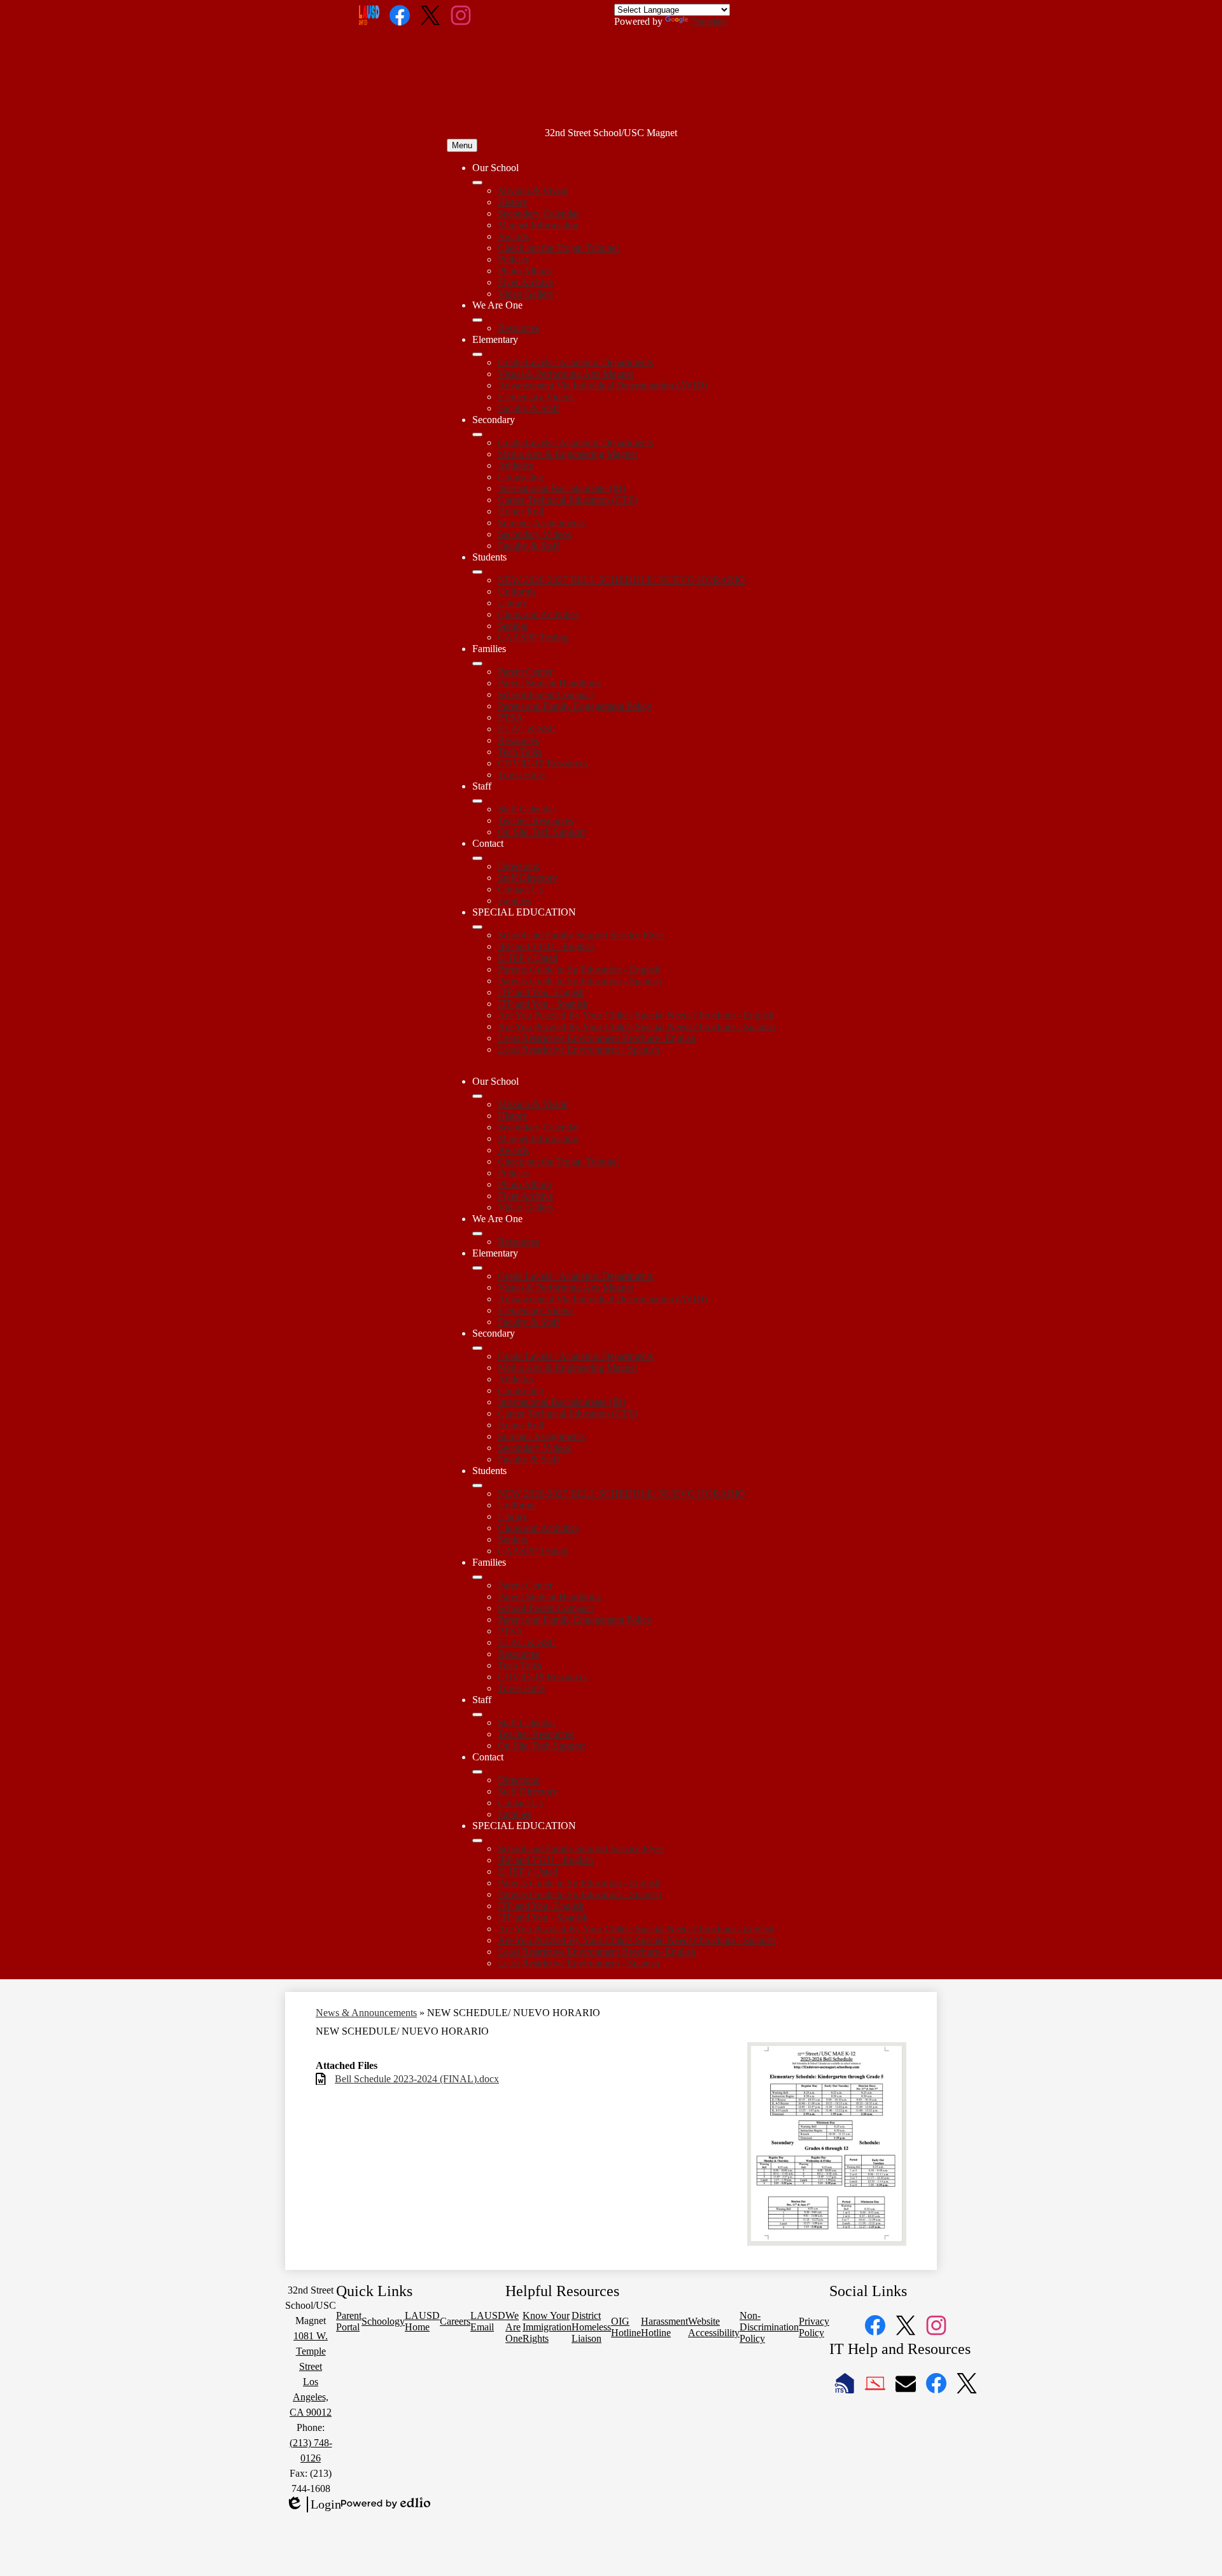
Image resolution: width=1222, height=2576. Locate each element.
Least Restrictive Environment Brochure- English (597, 1038)
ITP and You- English (541, 992)
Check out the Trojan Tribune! (558, 248)
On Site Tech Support (541, 832)
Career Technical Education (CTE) (568, 500)
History (513, 202)
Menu (462, 145)
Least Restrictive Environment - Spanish (579, 1049)
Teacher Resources (536, 820)
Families (515, 901)
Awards (513, 236)
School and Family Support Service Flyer (581, 935)
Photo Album (524, 271)
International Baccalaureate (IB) (562, 488)
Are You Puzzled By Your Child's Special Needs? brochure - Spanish (636, 1027)
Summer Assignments (541, 523)
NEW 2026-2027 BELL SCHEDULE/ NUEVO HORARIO (622, 580)
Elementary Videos (536, 397)
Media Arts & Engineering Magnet (567, 454)
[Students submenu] (477, 572)
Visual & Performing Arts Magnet (565, 374)
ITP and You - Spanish (543, 1004)
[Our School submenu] (477, 183)
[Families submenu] (477, 664)
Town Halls (521, 775)
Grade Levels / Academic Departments (575, 362)
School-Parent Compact (545, 694)
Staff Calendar (527, 809)
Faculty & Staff (529, 408)
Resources (518, 328)
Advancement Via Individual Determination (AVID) (602, 385)
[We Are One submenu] (477, 320)
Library (513, 603)
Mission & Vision (533, 191)
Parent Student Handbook (550, 683)
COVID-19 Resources (543, 763)
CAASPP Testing (533, 637)
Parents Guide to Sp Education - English (579, 969)
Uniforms (517, 591)
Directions (518, 866)
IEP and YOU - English (545, 946)
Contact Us (520, 889)
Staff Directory (528, 878)
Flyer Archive (525, 282)
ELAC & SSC (527, 729)
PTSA (510, 717)
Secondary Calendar (538, 213)
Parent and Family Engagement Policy (575, 706)
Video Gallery (526, 294)
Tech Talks (520, 752)
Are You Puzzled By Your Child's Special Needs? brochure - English (636, 1015)
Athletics (516, 465)
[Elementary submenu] (477, 354)
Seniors (513, 626)
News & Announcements (366, 2013)
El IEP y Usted (528, 958)
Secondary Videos (534, 534)
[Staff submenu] (477, 801)
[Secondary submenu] (477, 435)
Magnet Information (538, 225)
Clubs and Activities (538, 614)
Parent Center (525, 672)
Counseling (521, 477)
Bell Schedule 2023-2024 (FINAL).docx (417, 2079)
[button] (477, 1096)
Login (313, 2505)
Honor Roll (521, 511)
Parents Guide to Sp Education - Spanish (579, 981)
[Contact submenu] (477, 858)
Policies (513, 259)
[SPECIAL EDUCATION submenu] (477, 927)
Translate (709, 21)
